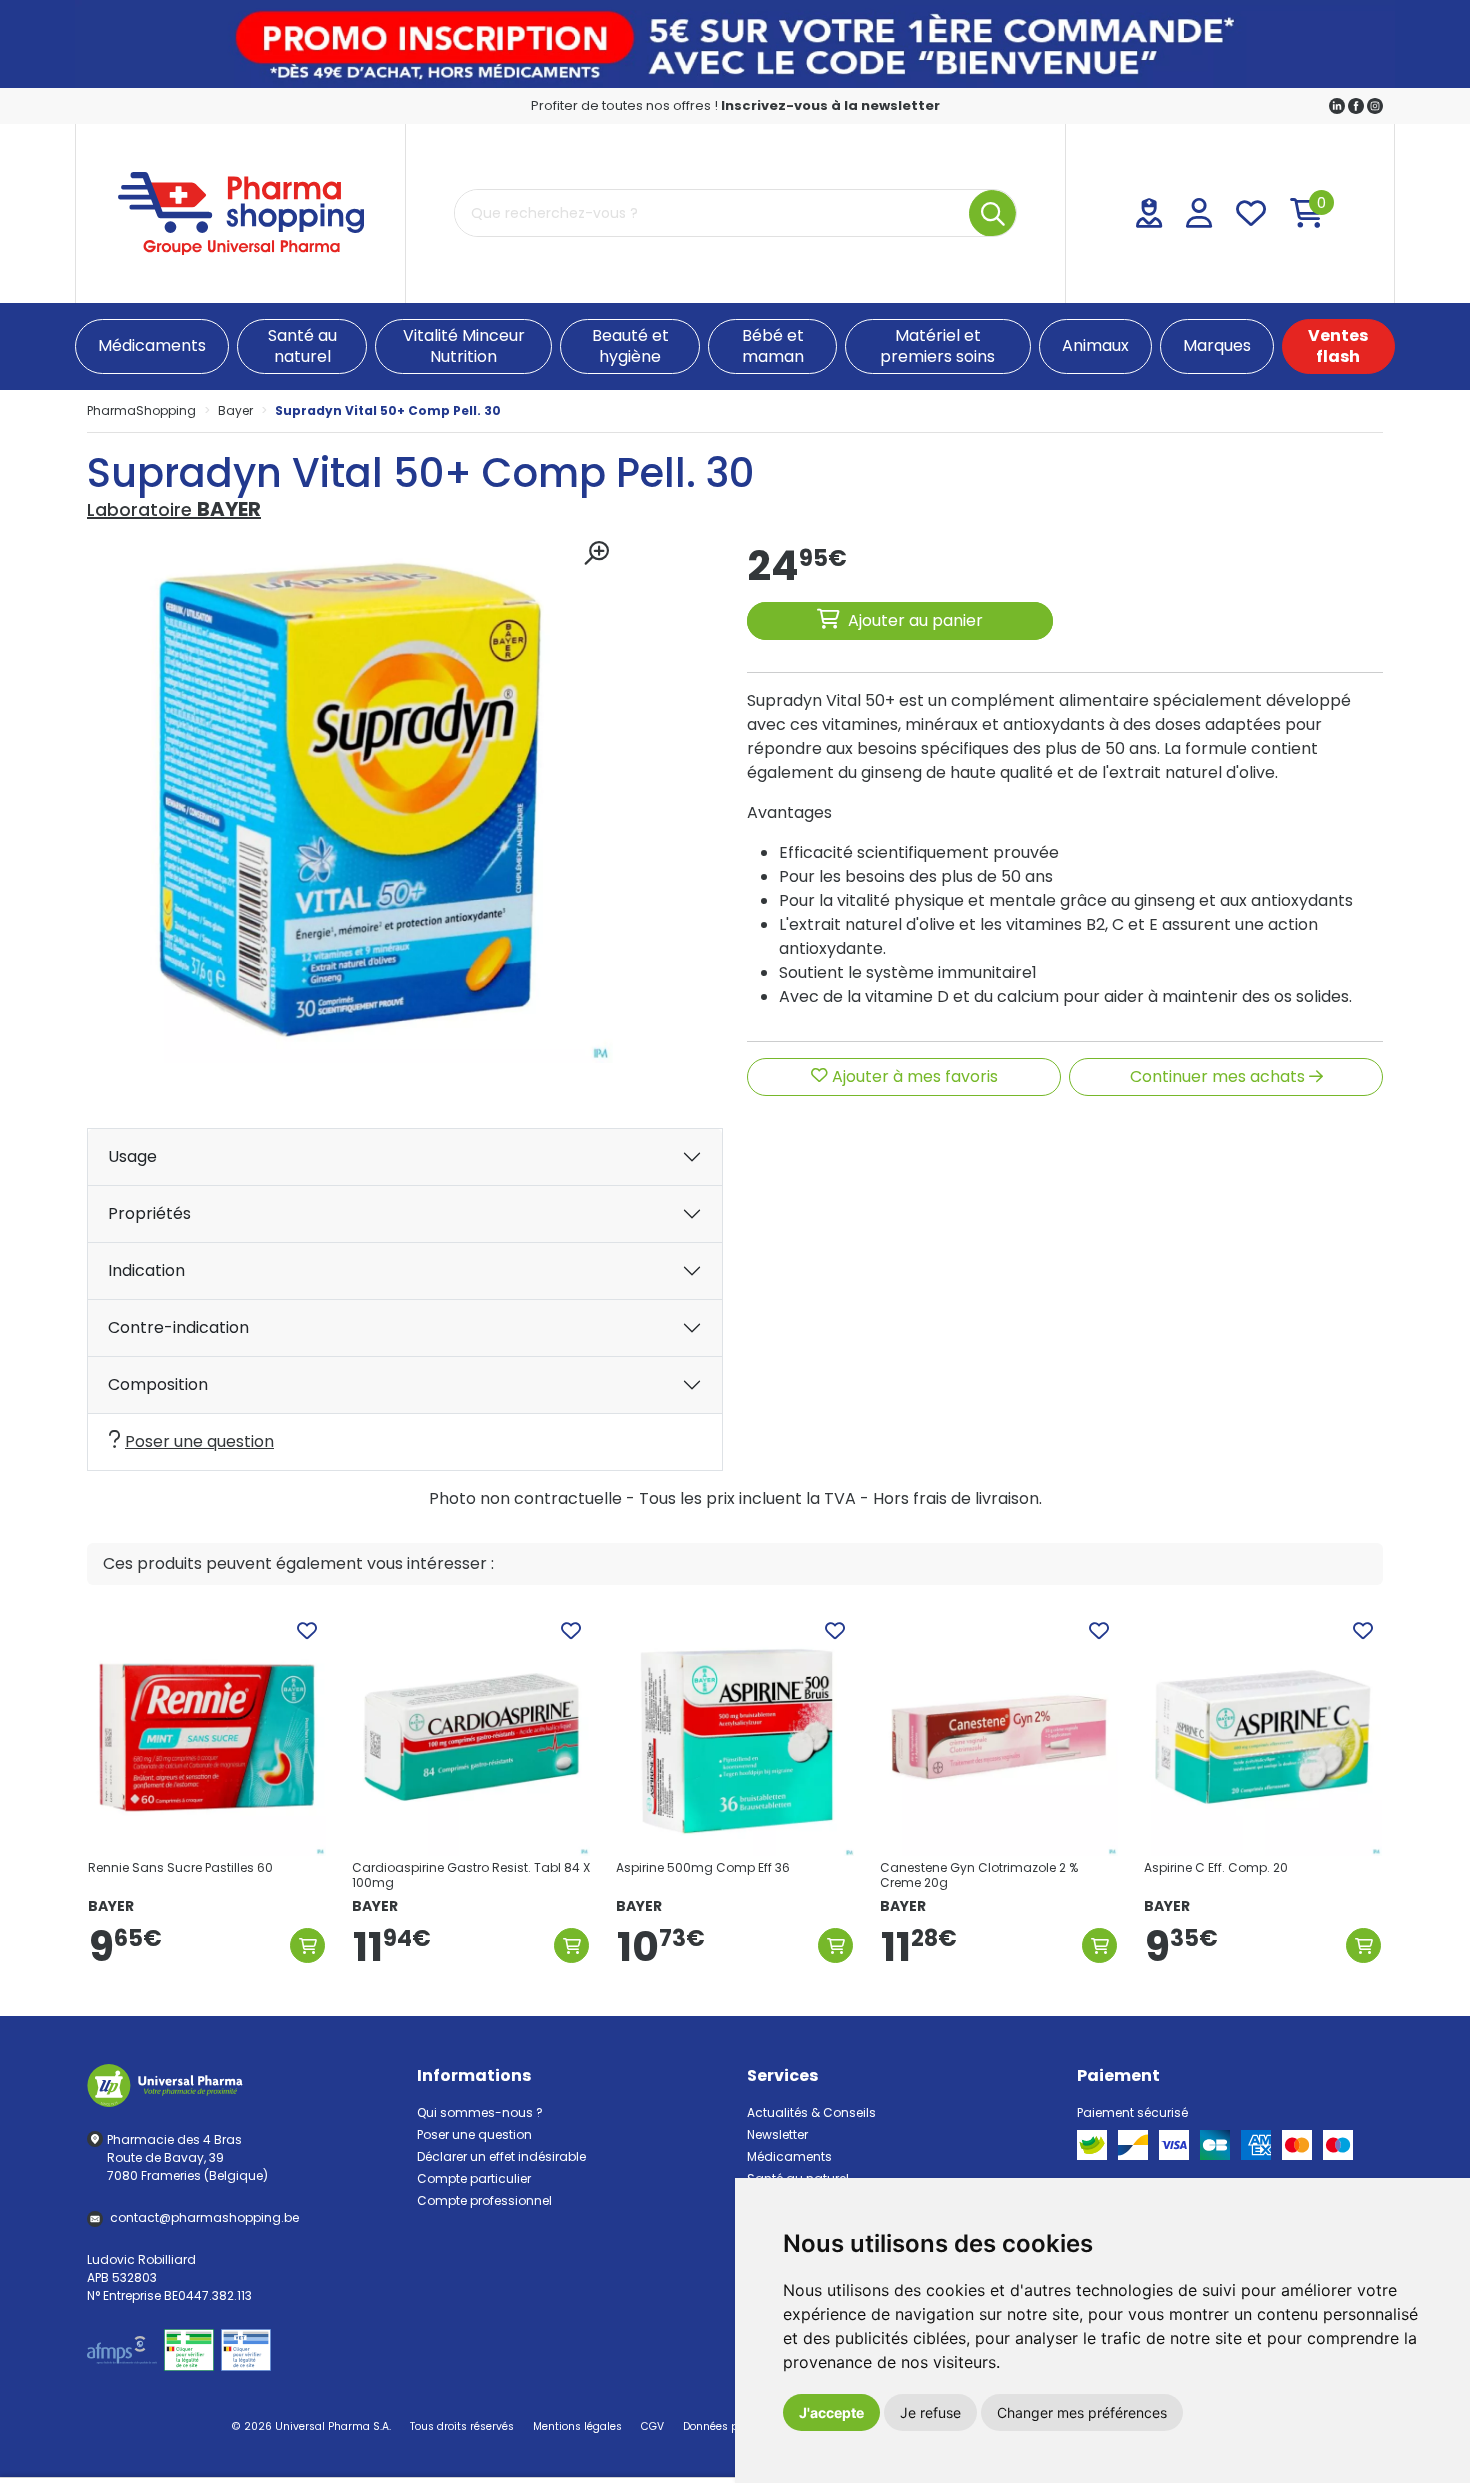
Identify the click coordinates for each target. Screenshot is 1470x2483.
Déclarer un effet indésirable (501, 2156)
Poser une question (199, 1441)
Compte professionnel (484, 2200)
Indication (146, 1270)
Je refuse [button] (930, 2412)
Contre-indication (178, 1327)
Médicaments (789, 2156)
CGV (652, 2426)
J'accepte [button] (831, 2412)
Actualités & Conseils (811, 2112)
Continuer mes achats (1219, 1076)
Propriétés (149, 1213)
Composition (158, 1384)
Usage (132, 1156)
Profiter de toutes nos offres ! (735, 105)
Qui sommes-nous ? (480, 2112)
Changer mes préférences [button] (1082, 2412)
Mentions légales (577, 2426)
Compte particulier (474, 2178)
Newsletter (777, 2134)
